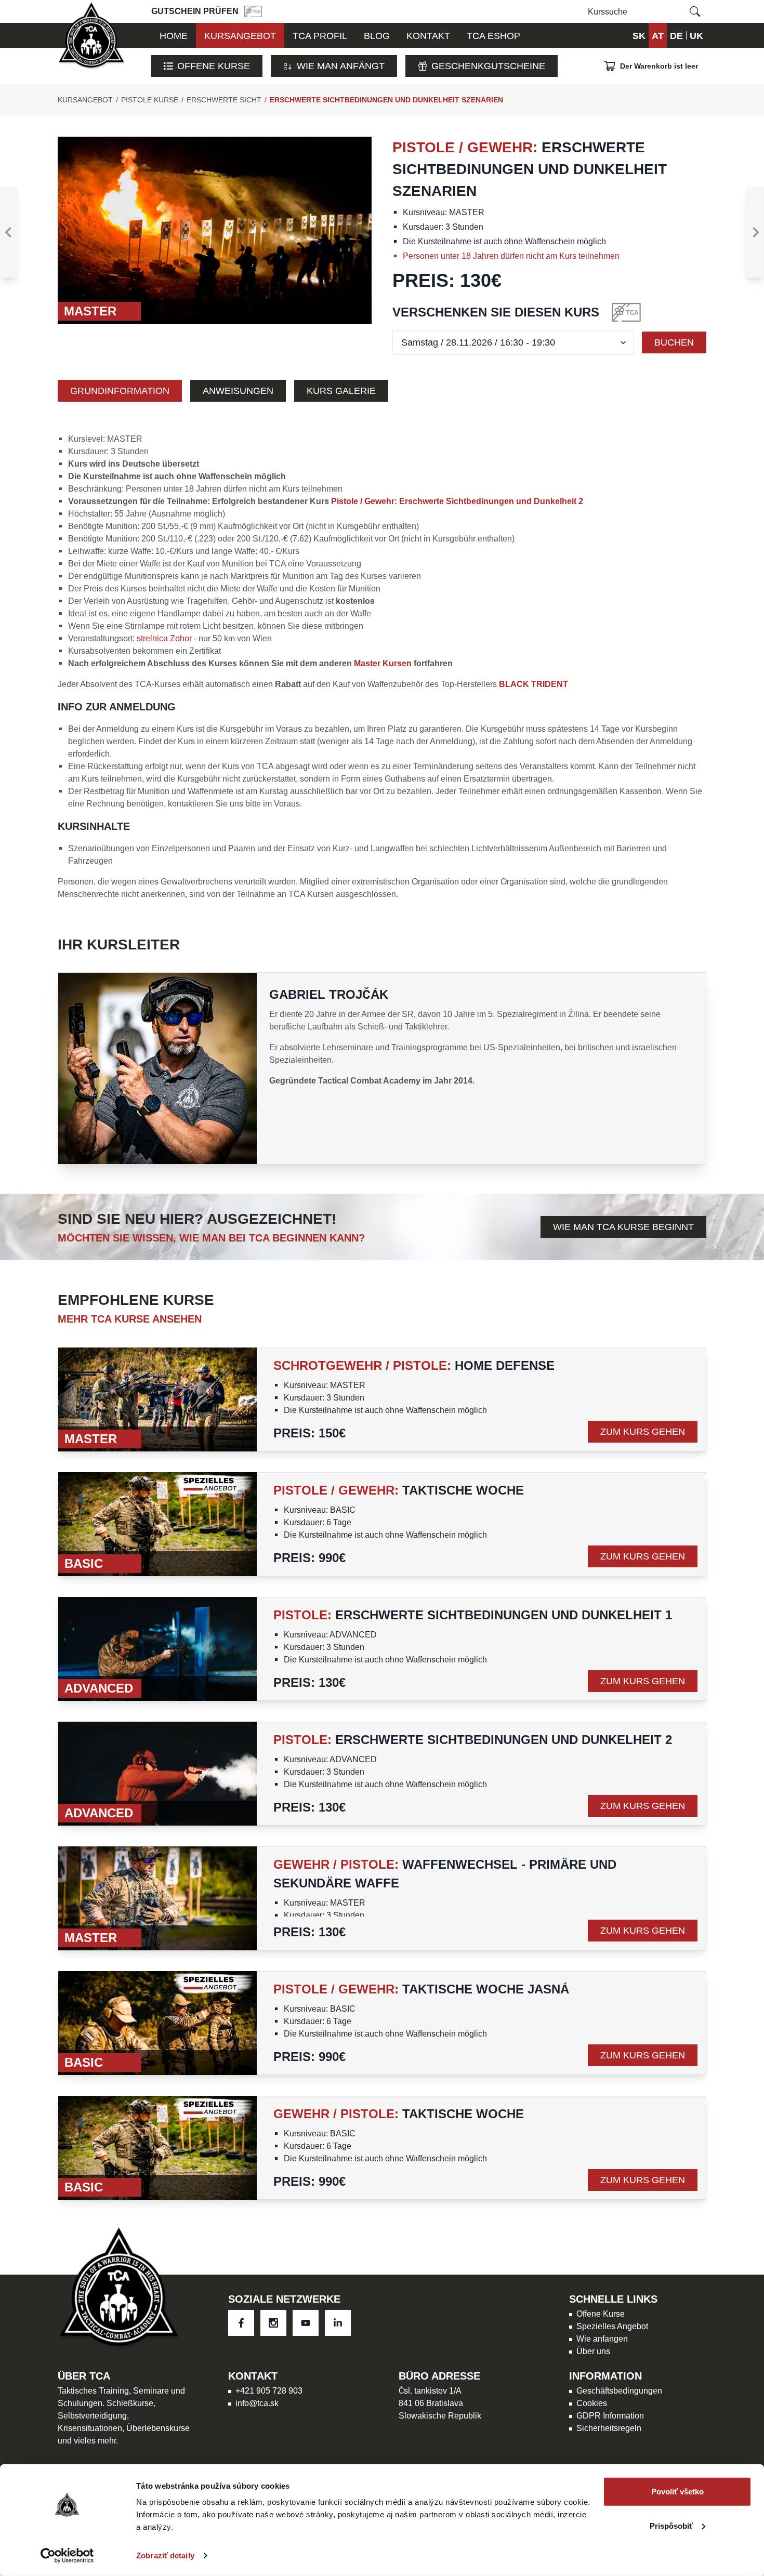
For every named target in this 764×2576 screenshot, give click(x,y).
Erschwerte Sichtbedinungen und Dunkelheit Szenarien (386, 100)
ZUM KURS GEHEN (643, 1431)
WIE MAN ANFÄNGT (341, 66)
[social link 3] (338, 2323)
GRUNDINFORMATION (120, 391)
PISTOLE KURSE (150, 100)
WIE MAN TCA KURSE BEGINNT (623, 1227)
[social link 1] (273, 2323)
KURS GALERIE (341, 391)
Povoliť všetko (677, 2492)
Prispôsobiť (671, 2525)
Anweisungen (238, 391)
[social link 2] (306, 2323)
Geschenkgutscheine (488, 66)
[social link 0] (241, 2323)
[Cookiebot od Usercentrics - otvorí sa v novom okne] (67, 2556)
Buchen (674, 342)
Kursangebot (85, 100)
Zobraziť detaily (165, 2555)
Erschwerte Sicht (224, 100)
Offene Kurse (214, 66)
